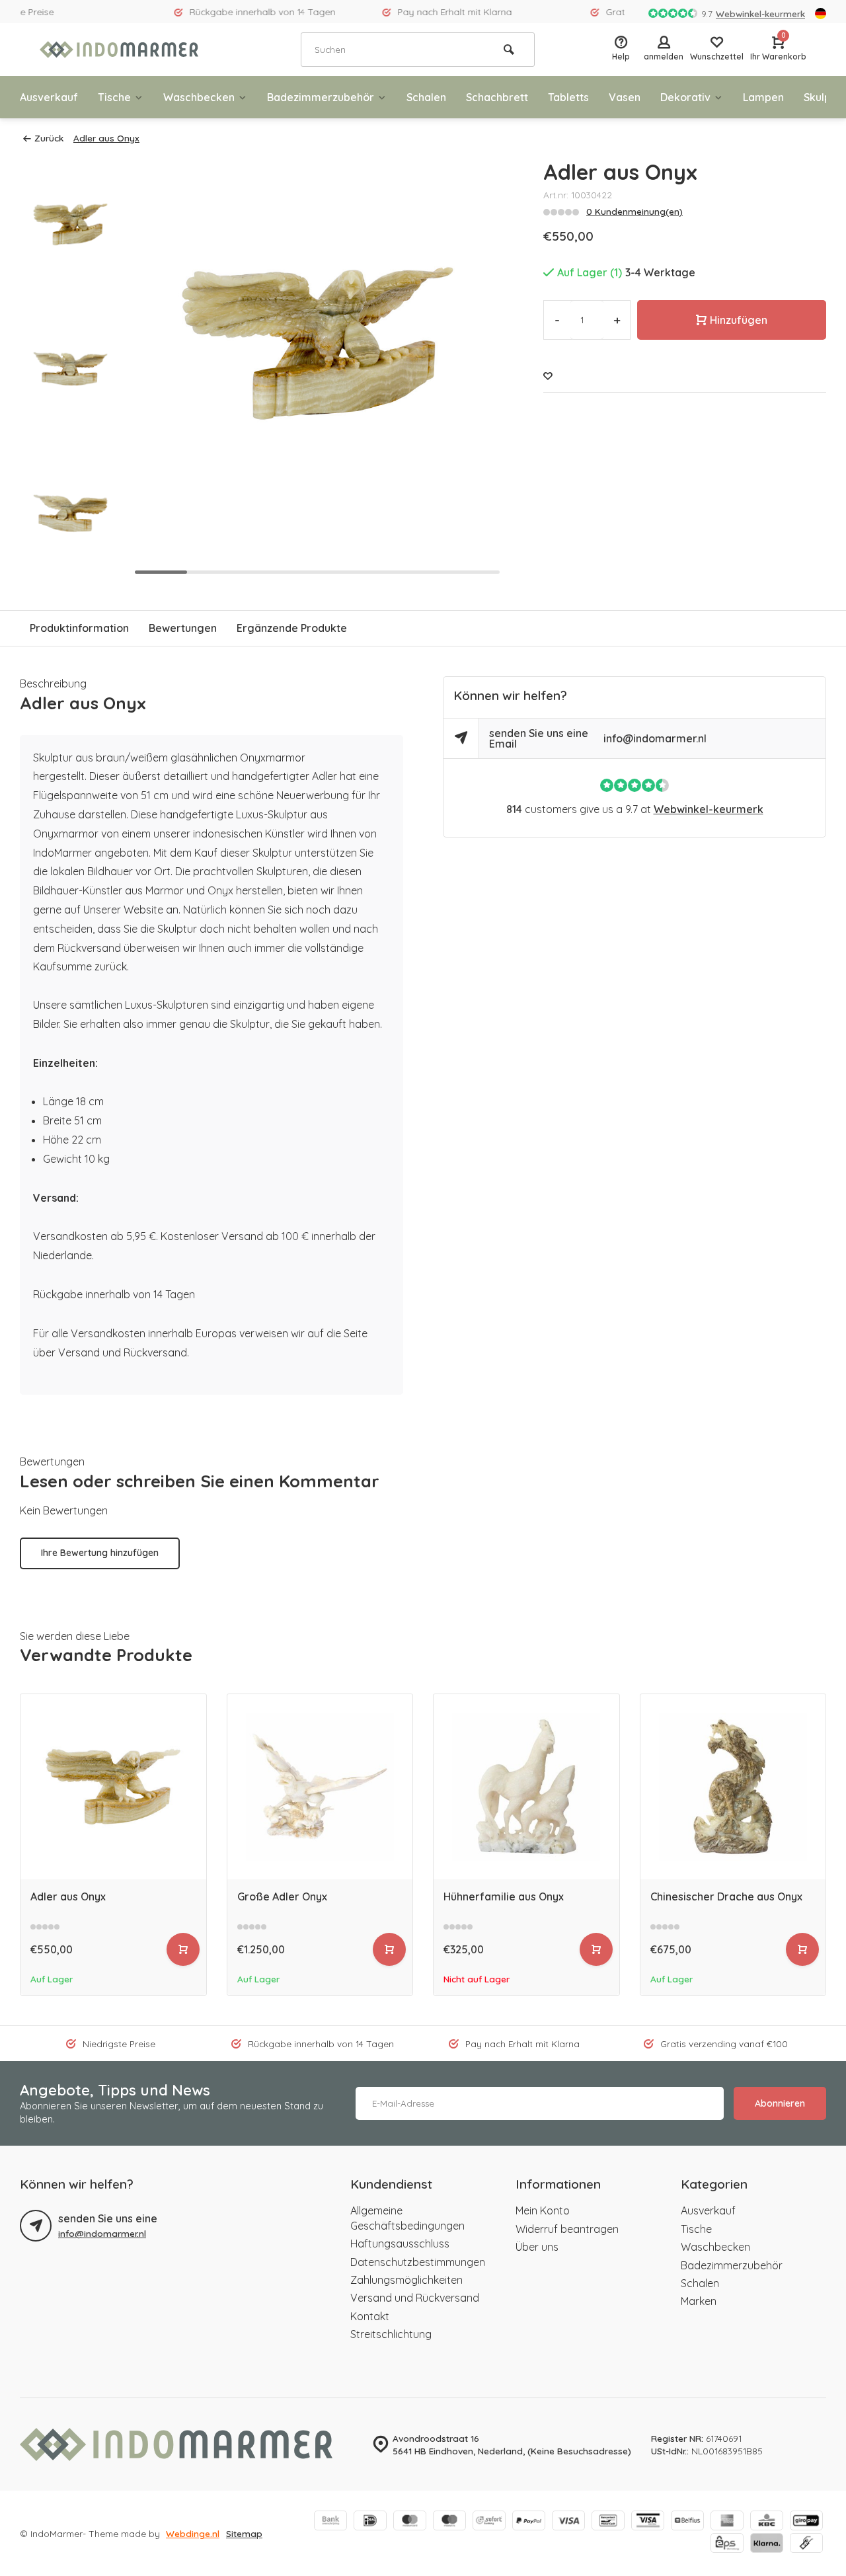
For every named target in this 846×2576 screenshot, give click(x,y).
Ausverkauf (49, 97)
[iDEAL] (370, 2522)
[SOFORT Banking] (489, 2522)
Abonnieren (780, 2103)
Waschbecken (199, 97)
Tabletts (568, 97)
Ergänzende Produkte (292, 628)
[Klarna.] (767, 2544)
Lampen (763, 97)
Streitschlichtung (391, 2334)
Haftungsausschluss (400, 2244)
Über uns (537, 2247)
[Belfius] (687, 2522)
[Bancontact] (608, 2522)
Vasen (625, 97)
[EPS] (727, 2544)
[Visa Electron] (648, 2522)
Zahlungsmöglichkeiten (406, 2280)
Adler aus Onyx (106, 138)
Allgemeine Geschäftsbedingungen (407, 2218)
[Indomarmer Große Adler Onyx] (320, 1787)
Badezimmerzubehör (321, 97)
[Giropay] (806, 2522)
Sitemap (244, 2533)
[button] (71, 568)
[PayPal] (529, 2522)
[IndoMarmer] (119, 50)
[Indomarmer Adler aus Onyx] (113, 1787)
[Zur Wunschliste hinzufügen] (548, 376)
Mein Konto (543, 2210)
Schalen (426, 97)
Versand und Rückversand (415, 2298)
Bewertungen (183, 628)
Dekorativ (685, 97)
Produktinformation (79, 628)
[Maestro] (449, 2522)
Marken (699, 2301)
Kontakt (370, 2316)
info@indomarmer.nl (655, 738)
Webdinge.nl (193, 2533)
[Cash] (806, 2544)
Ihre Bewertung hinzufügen (100, 1553)
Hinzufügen (739, 320)
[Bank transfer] (330, 2522)
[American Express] (727, 2522)
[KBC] (767, 2522)
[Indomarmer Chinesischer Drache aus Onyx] (733, 1787)
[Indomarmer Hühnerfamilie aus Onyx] (526, 1787)
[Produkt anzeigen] (183, 1949)
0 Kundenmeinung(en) (634, 211)
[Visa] (568, 2522)
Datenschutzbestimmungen (418, 2262)
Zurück (49, 138)
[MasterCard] (410, 2522)
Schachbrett (497, 97)
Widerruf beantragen (567, 2229)
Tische (114, 97)
